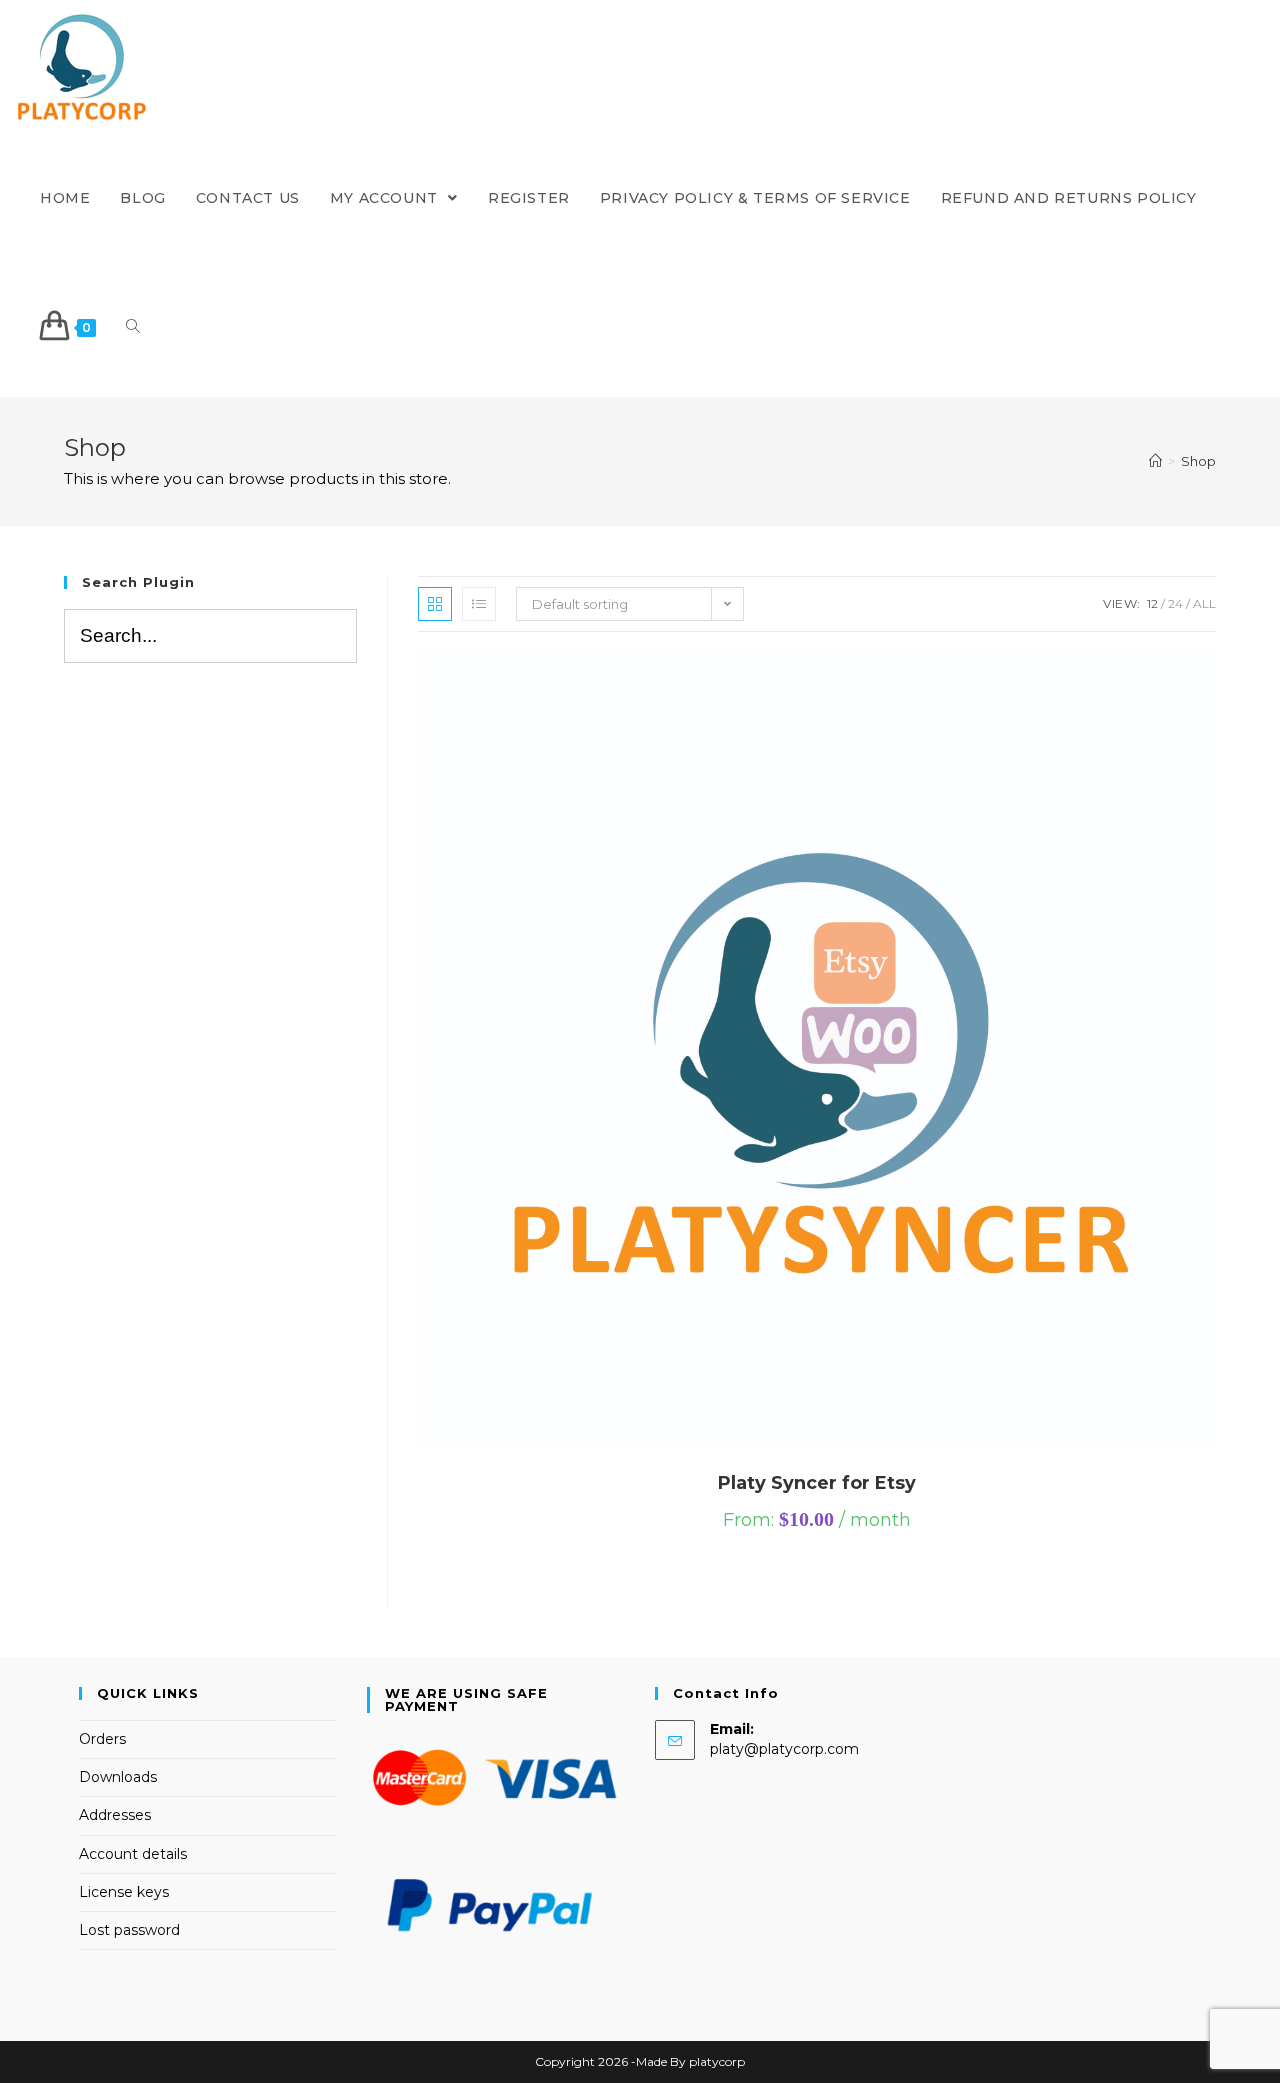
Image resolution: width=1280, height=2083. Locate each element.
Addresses (115, 1815)
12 (1152, 603)
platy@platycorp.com (784, 1749)
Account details (133, 1854)
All (1204, 603)
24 (1175, 603)
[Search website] (133, 327)
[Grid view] (435, 604)
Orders (102, 1739)
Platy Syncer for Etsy (817, 1483)
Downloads (118, 1777)
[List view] (479, 604)
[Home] (1155, 461)
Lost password (129, 1930)
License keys (124, 1892)
